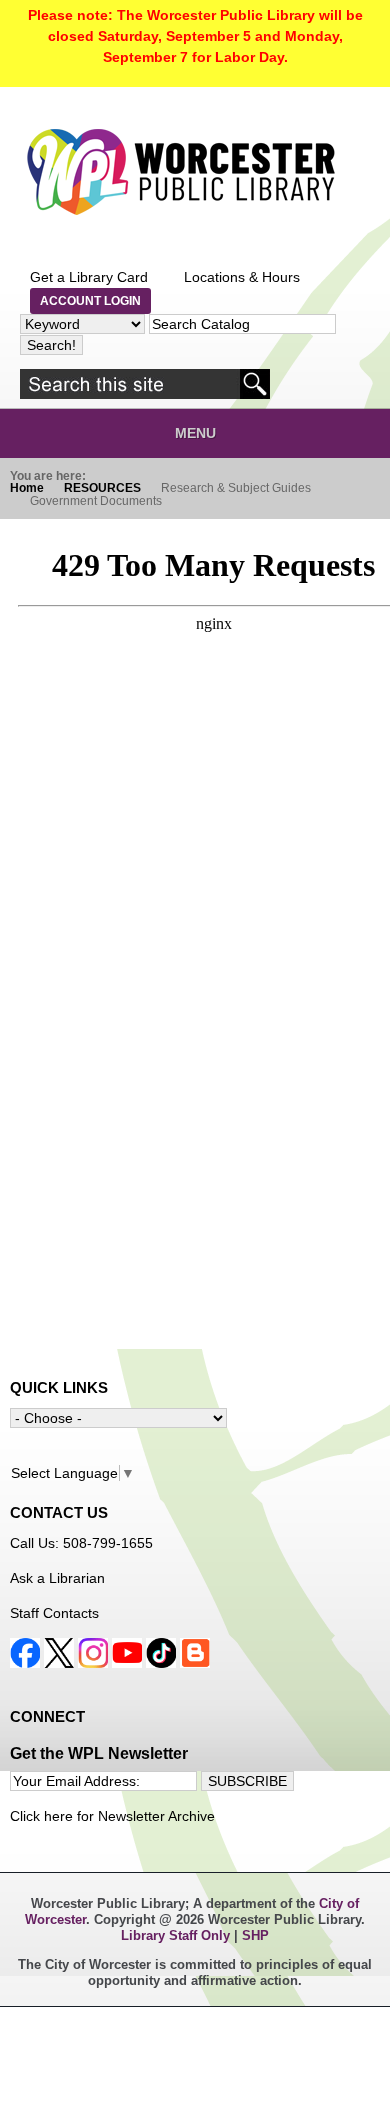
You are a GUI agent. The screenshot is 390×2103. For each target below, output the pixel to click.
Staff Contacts (54, 1613)
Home (27, 488)
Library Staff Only (177, 1935)
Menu (195, 433)
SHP (255, 1935)
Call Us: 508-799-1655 (81, 1543)
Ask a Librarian (57, 1578)
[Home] (180, 172)
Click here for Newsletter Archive (112, 1816)
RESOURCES (102, 488)
